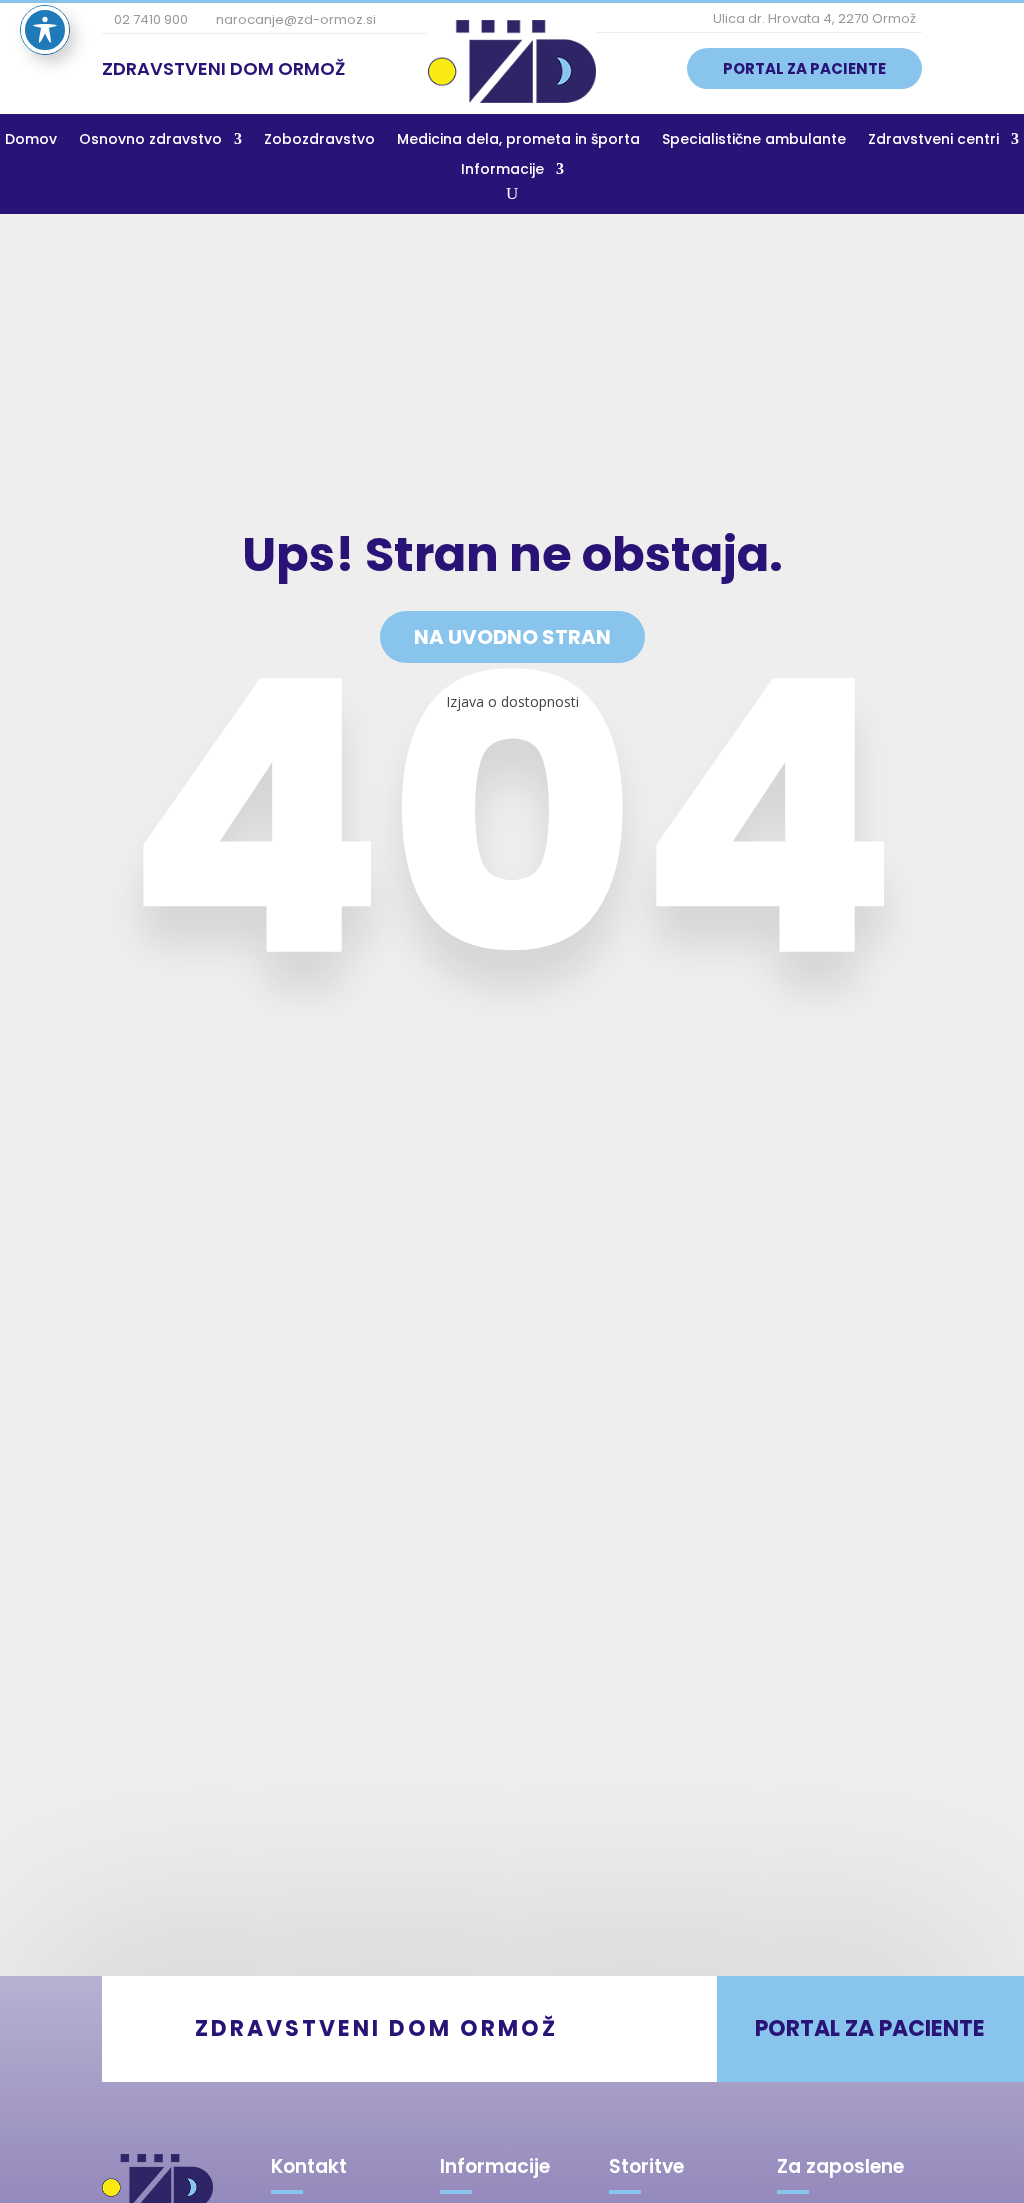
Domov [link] (31, 140)
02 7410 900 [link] (149, 19)
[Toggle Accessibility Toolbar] (45, 30)
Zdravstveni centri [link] (933, 140)
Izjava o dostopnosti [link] (512, 701)
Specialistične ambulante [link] (754, 140)
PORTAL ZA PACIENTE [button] (804, 68)
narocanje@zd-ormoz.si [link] (294, 19)
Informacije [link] (502, 170)
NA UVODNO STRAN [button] (512, 637)
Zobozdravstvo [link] (319, 140)
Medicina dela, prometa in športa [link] (518, 140)
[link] (512, 97)
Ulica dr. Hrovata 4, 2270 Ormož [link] (813, 18)
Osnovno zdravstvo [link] (150, 140)
